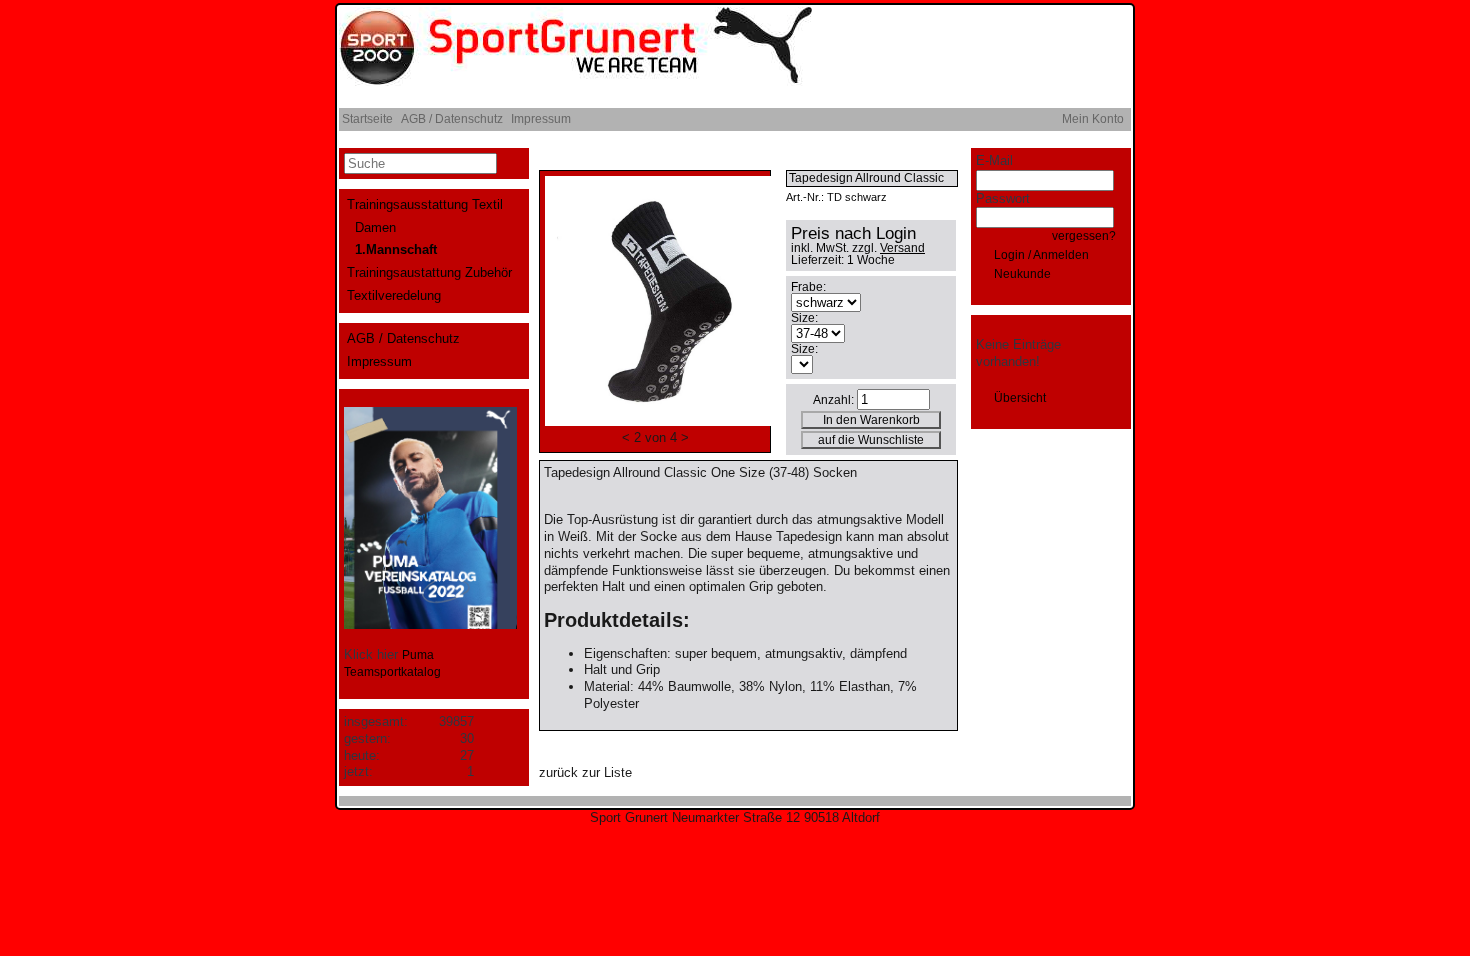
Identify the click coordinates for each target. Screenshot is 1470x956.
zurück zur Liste (585, 772)
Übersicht (1020, 398)
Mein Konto (1093, 119)
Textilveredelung (394, 295)
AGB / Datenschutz (452, 119)
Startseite (367, 119)
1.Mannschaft (396, 249)
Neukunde (1022, 274)
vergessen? (1084, 236)
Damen (375, 227)
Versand (902, 248)
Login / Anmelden (1041, 255)
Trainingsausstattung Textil (425, 204)
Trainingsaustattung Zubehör (429, 272)
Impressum (541, 119)
